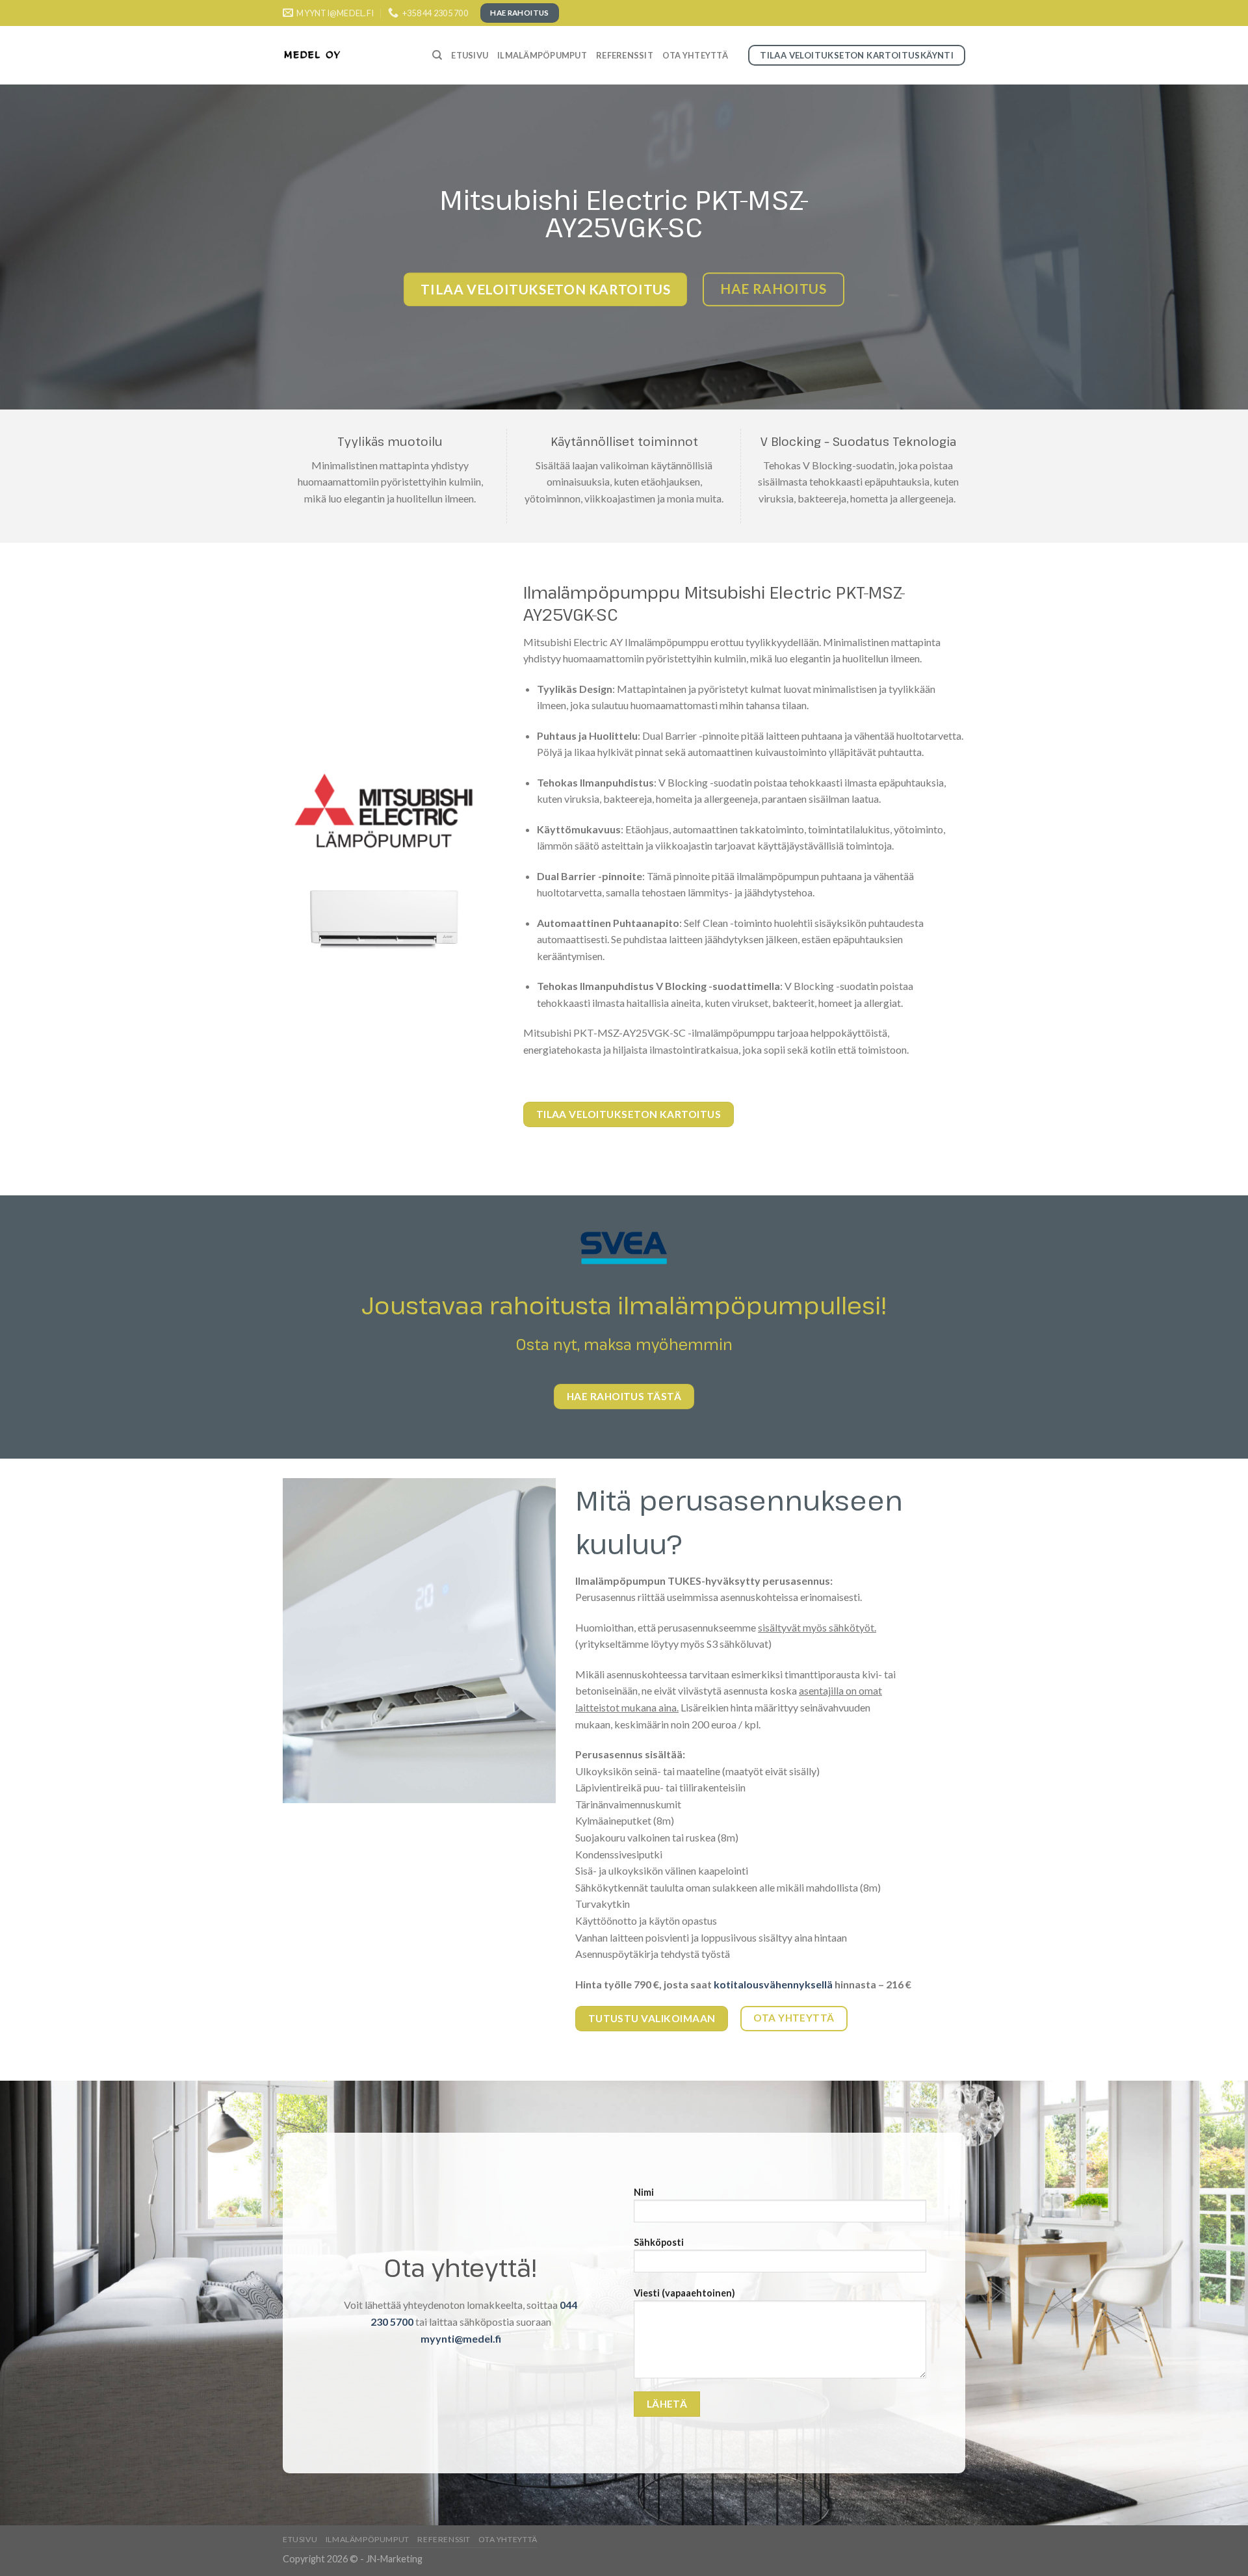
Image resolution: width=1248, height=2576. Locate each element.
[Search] (437, 55)
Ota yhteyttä (695, 55)
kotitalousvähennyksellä (773, 1984)
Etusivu (470, 55)
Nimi (644, 2192)
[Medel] (348, 55)
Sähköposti (659, 2242)
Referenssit (625, 55)
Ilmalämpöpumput (542, 55)
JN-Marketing (394, 2559)
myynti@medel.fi (461, 2338)
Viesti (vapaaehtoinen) (684, 2293)
